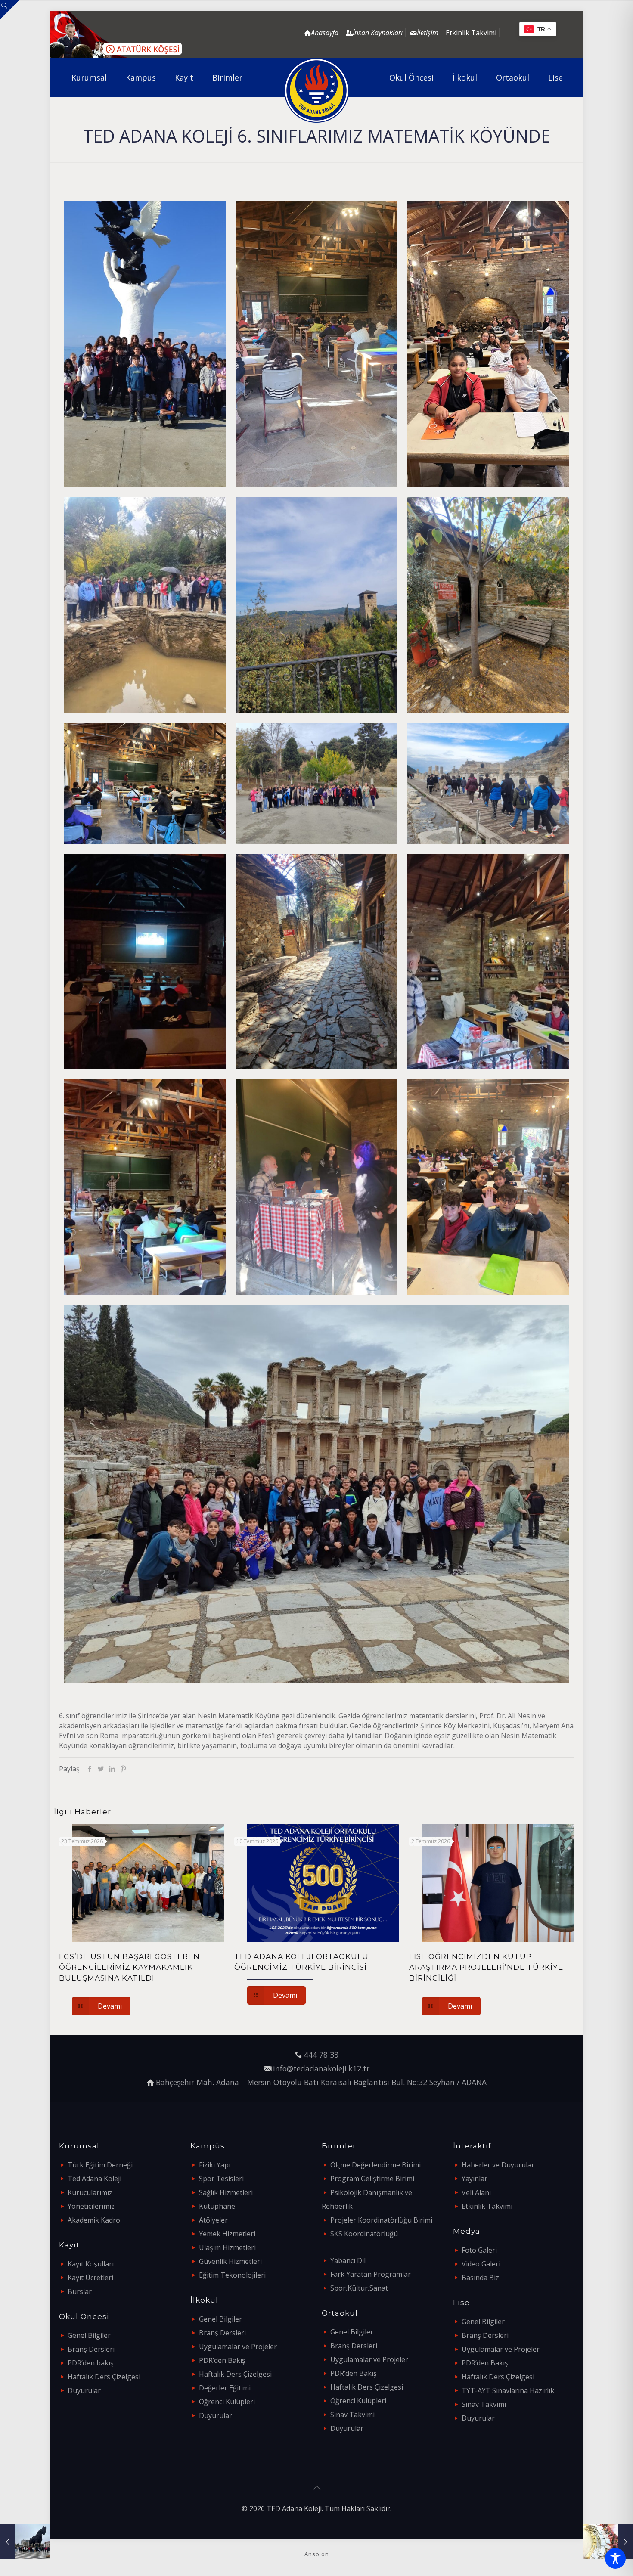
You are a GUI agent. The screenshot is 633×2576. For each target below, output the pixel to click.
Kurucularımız (90, 2192)
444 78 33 (321, 2055)
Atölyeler (213, 2220)
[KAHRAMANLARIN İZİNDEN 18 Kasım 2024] (25, 2542)
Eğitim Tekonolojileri (232, 2275)
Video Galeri (481, 2264)
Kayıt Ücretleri (90, 2278)
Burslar (80, 2291)
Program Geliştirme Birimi (372, 2179)
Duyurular (84, 2390)
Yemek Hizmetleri (227, 2234)
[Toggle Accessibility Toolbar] (615, 2558)
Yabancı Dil (348, 2260)
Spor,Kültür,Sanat (359, 2288)
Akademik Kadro (94, 2220)
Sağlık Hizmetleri (226, 2192)
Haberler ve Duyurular (498, 2165)
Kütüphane (217, 2206)
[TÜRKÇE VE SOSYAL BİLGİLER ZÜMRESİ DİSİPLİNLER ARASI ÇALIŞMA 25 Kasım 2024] (608, 2542)
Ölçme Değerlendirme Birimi (375, 2165)
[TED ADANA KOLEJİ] (317, 90)
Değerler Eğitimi (225, 2388)
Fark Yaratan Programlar (371, 2274)
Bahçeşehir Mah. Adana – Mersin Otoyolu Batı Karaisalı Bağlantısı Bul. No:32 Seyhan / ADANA (321, 2082)
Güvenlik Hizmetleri (230, 2261)
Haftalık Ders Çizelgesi (104, 2377)
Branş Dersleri (91, 2349)
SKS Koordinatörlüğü (364, 2234)
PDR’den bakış (91, 2363)
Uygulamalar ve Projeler (238, 2347)
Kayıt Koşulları (91, 2264)
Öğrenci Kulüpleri (227, 2402)
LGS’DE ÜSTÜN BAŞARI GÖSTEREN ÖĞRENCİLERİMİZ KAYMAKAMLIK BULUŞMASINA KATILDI (129, 1967)
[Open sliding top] (10, 10)
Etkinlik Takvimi (471, 33)
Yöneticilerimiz (91, 2206)
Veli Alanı (476, 2192)
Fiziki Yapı (215, 2165)
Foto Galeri (479, 2250)
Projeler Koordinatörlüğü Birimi (381, 2220)
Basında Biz (480, 2278)
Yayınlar (475, 2179)
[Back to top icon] (316, 2488)
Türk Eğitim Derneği (100, 2165)
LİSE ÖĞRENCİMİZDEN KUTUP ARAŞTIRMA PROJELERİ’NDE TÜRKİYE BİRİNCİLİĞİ (486, 1967)
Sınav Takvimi (352, 2415)
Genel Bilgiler (89, 2335)
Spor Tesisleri (221, 2179)
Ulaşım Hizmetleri (227, 2247)
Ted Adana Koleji (95, 2179)
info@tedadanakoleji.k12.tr (321, 2068)
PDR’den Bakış (222, 2360)
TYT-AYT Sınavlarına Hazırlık (508, 2390)
